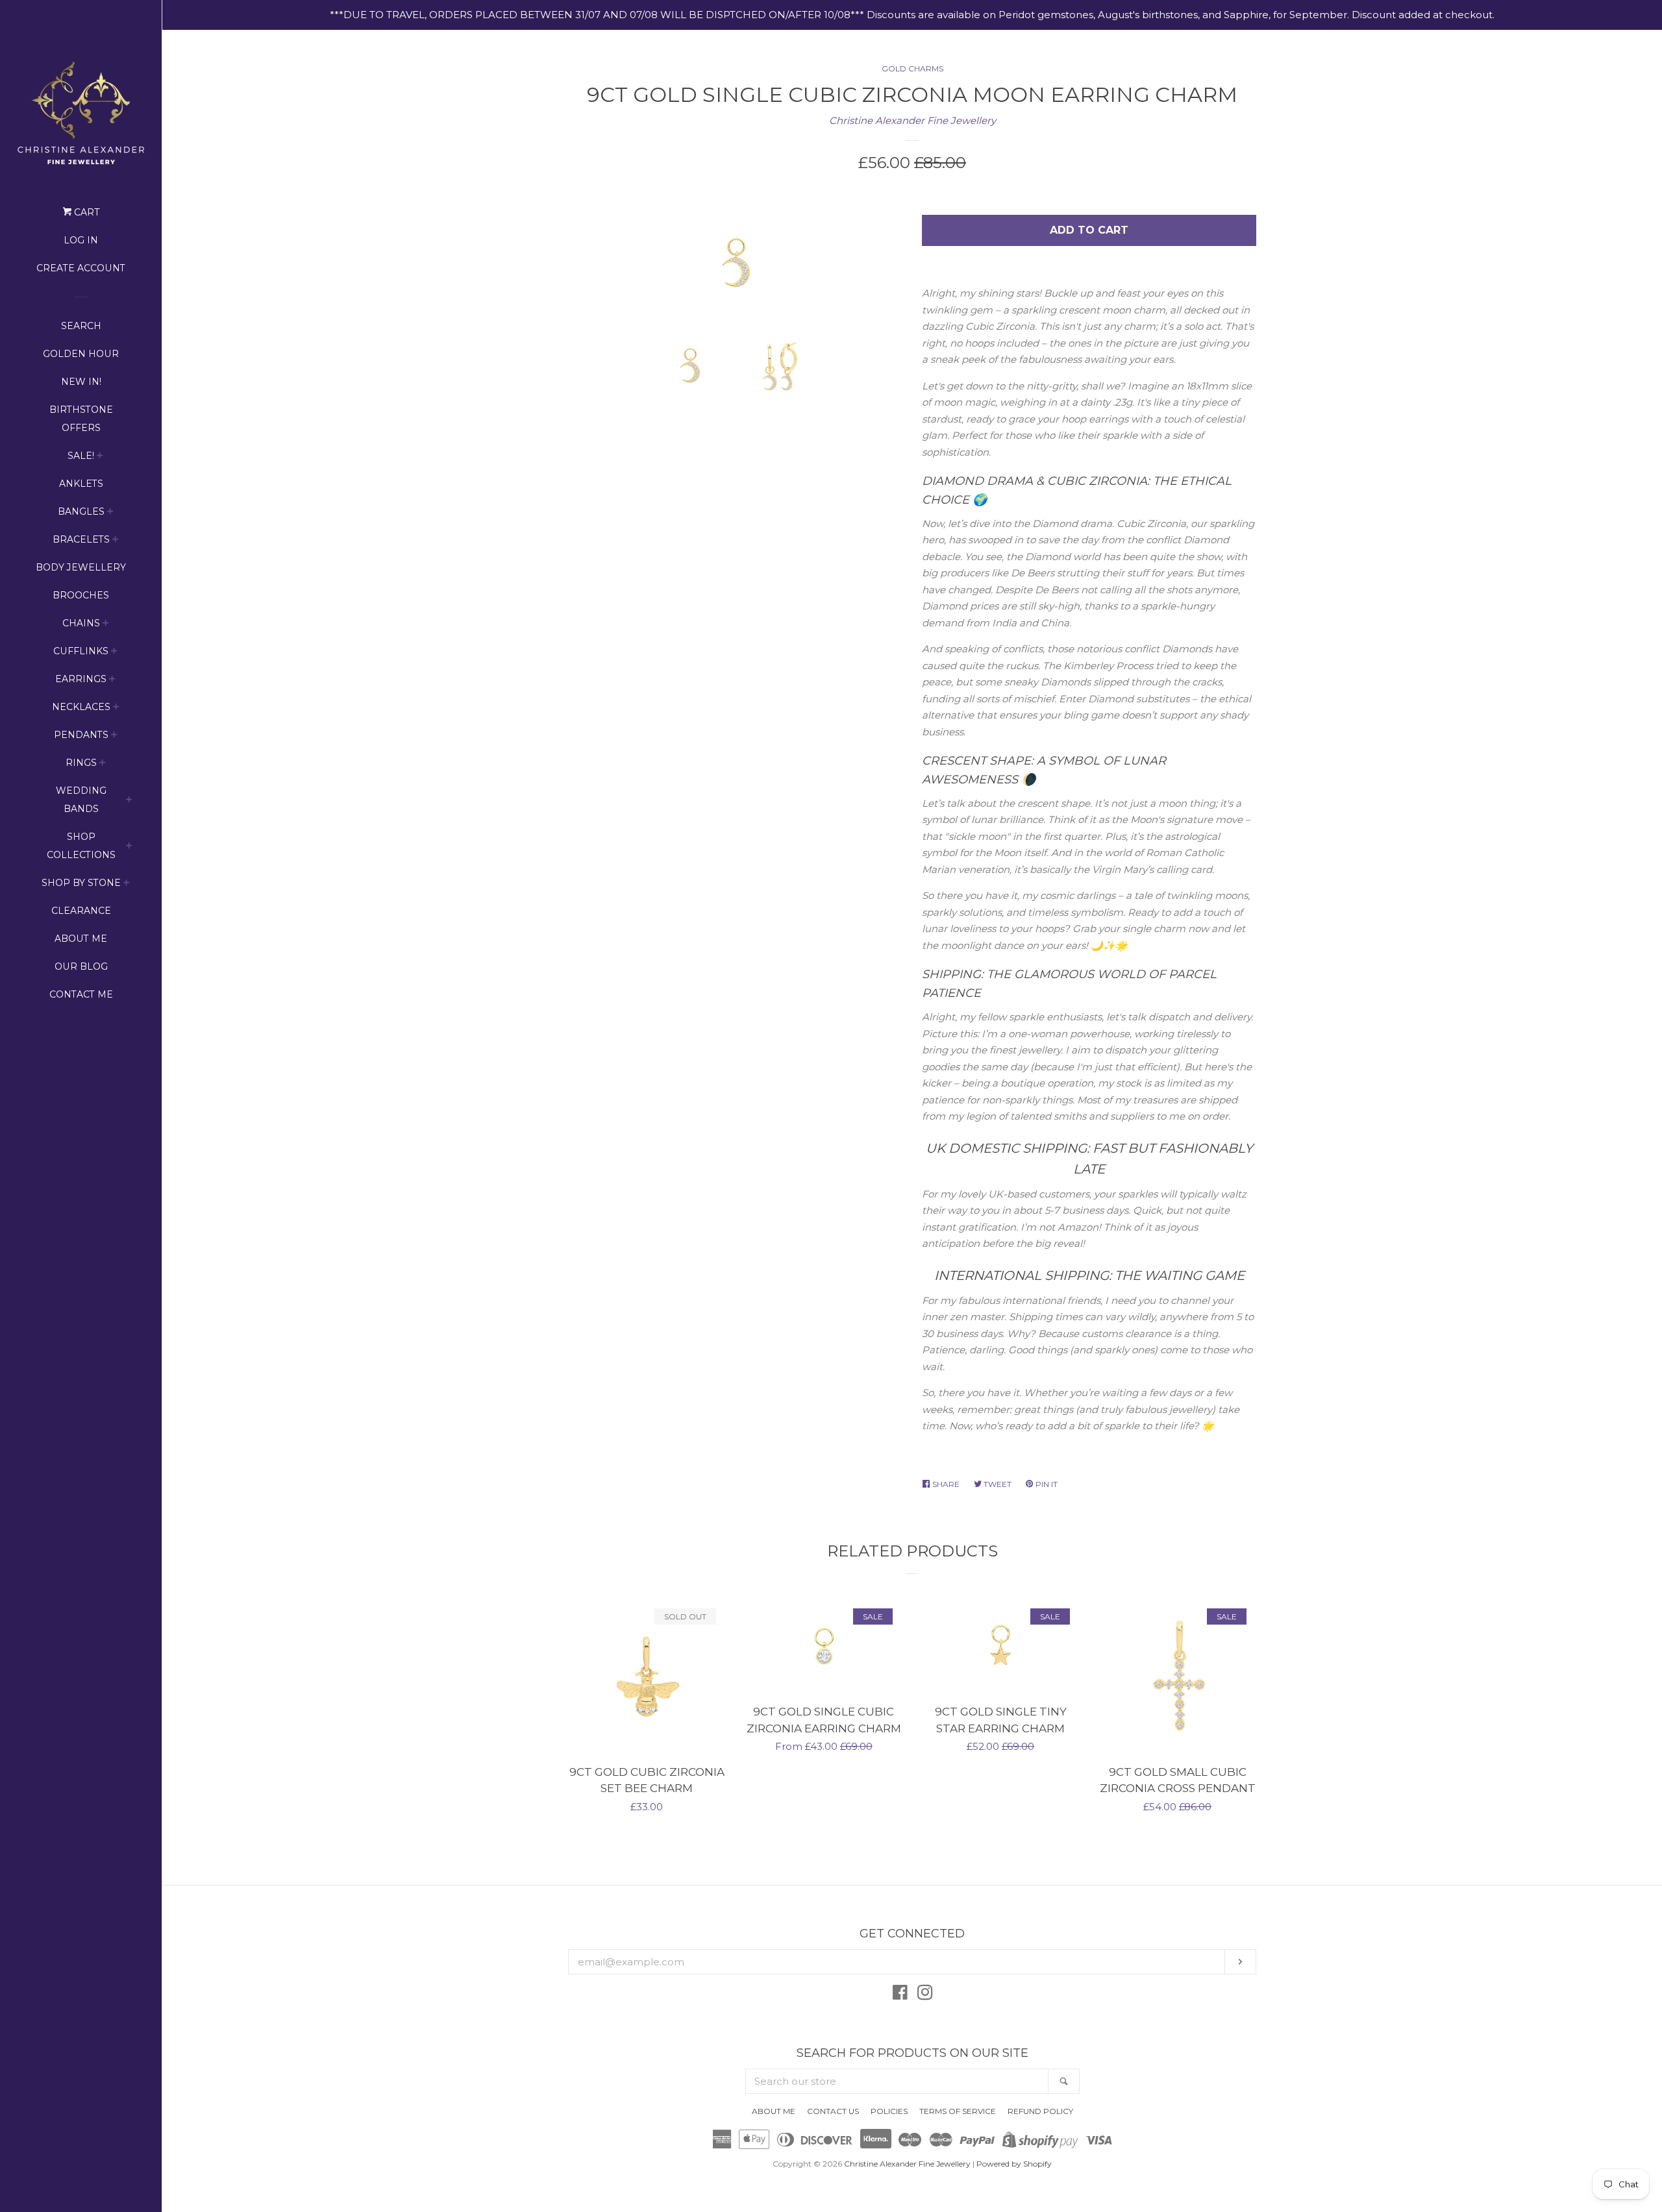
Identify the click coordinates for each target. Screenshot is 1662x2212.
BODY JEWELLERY (81, 567)
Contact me (81, 994)
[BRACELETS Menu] (116, 541)
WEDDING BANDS (81, 800)
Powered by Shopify (1014, 2164)
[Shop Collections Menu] (129, 847)
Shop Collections (81, 846)
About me (81, 939)
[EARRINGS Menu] (112, 681)
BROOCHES (81, 595)
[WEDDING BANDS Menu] (129, 801)
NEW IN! (81, 382)
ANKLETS (81, 484)
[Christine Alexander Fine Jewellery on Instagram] (925, 1995)
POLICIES (889, 2111)
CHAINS (81, 623)
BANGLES (81, 511)
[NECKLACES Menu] (116, 708)
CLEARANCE (81, 911)
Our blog (81, 966)
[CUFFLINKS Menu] (114, 653)
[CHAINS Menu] (106, 625)
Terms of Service (958, 2111)
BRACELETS (81, 539)
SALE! (81, 456)
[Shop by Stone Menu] (127, 884)
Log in (81, 240)
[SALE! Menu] (100, 457)
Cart (85, 212)
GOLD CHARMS (912, 68)
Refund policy (1040, 2111)
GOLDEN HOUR (81, 354)
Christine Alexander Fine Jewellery (912, 120)
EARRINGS (81, 679)
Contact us (833, 2111)
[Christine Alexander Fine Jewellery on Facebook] (900, 1995)
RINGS (81, 763)
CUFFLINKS (81, 651)
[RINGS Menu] (103, 764)
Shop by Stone (81, 883)
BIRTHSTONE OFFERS (81, 419)
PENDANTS (81, 735)
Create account (81, 268)
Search (81, 326)
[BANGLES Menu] (110, 513)
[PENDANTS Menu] (114, 736)
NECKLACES (81, 707)
